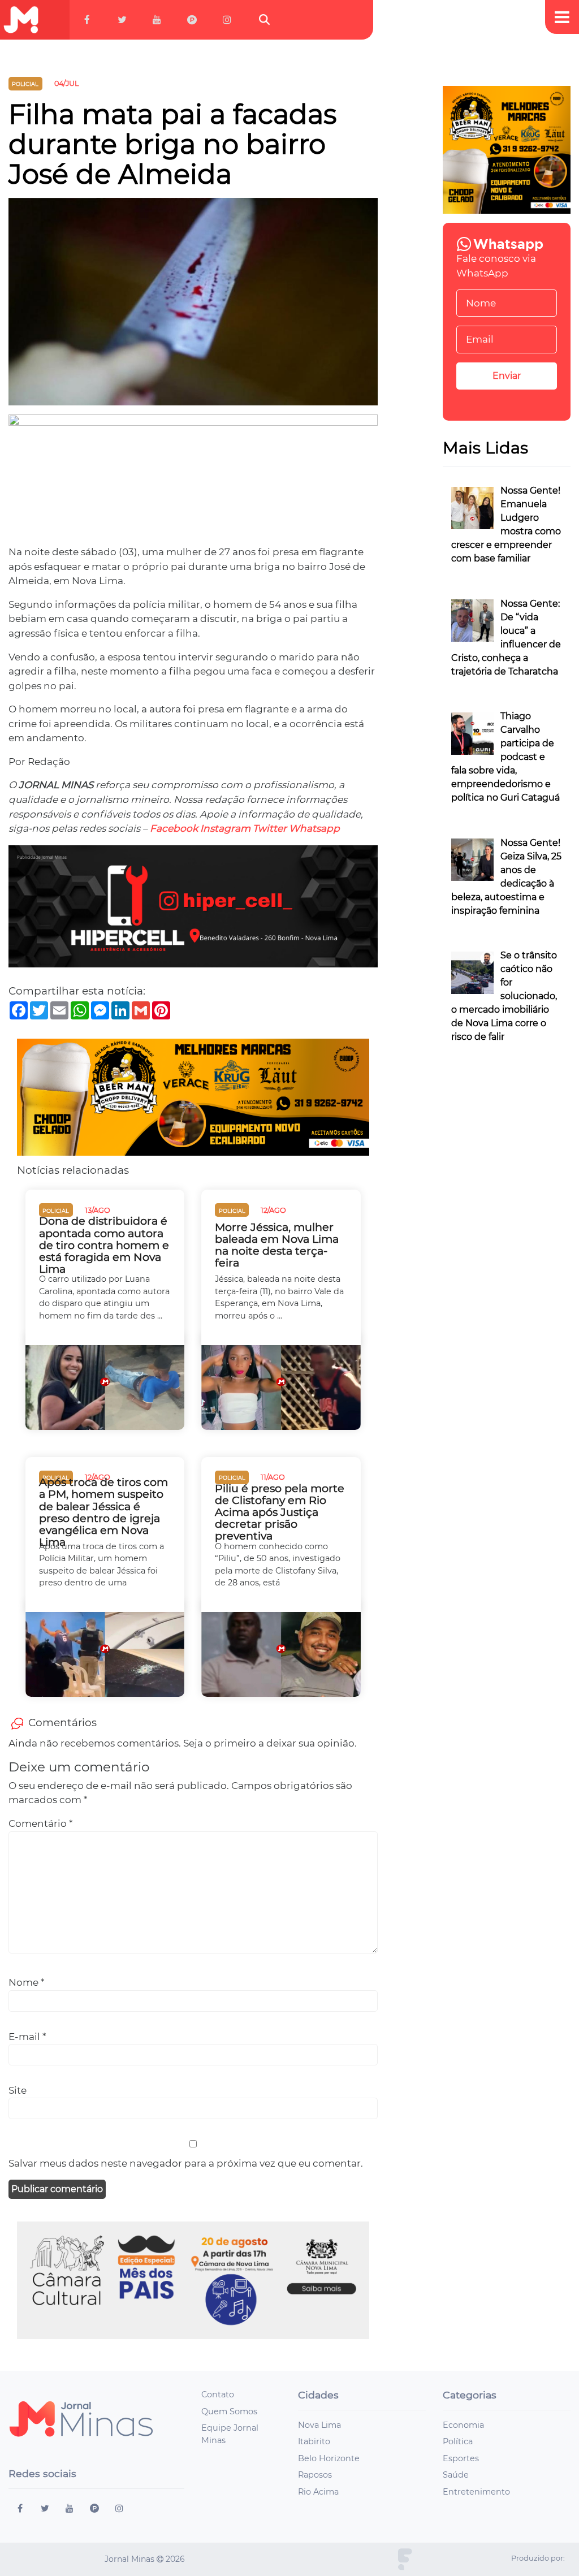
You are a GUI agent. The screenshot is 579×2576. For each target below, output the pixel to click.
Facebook (174, 828)
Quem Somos (229, 2411)
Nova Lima (319, 2425)
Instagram (225, 828)
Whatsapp (314, 828)
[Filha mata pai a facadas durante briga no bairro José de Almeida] (193, 306)
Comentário (41, 1823)
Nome (27, 1982)
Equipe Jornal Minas (230, 2434)
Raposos (315, 2475)
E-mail (27, 2037)
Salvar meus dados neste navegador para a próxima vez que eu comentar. (186, 2163)
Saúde (456, 2475)
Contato (218, 2395)
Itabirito (314, 2441)
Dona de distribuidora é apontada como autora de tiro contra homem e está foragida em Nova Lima (104, 1245)
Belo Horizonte (329, 2458)
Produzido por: (538, 2558)
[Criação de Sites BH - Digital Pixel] (405, 2558)
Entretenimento (476, 2492)
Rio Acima (318, 2492)
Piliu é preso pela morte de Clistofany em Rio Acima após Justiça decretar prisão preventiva (280, 1512)
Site (18, 2090)
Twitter (270, 828)
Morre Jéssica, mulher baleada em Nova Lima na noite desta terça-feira (277, 1245)
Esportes (461, 2458)
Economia (463, 2425)
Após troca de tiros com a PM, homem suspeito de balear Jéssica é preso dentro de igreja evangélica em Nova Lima (103, 1512)
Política (458, 2441)
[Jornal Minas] (21, 20)
